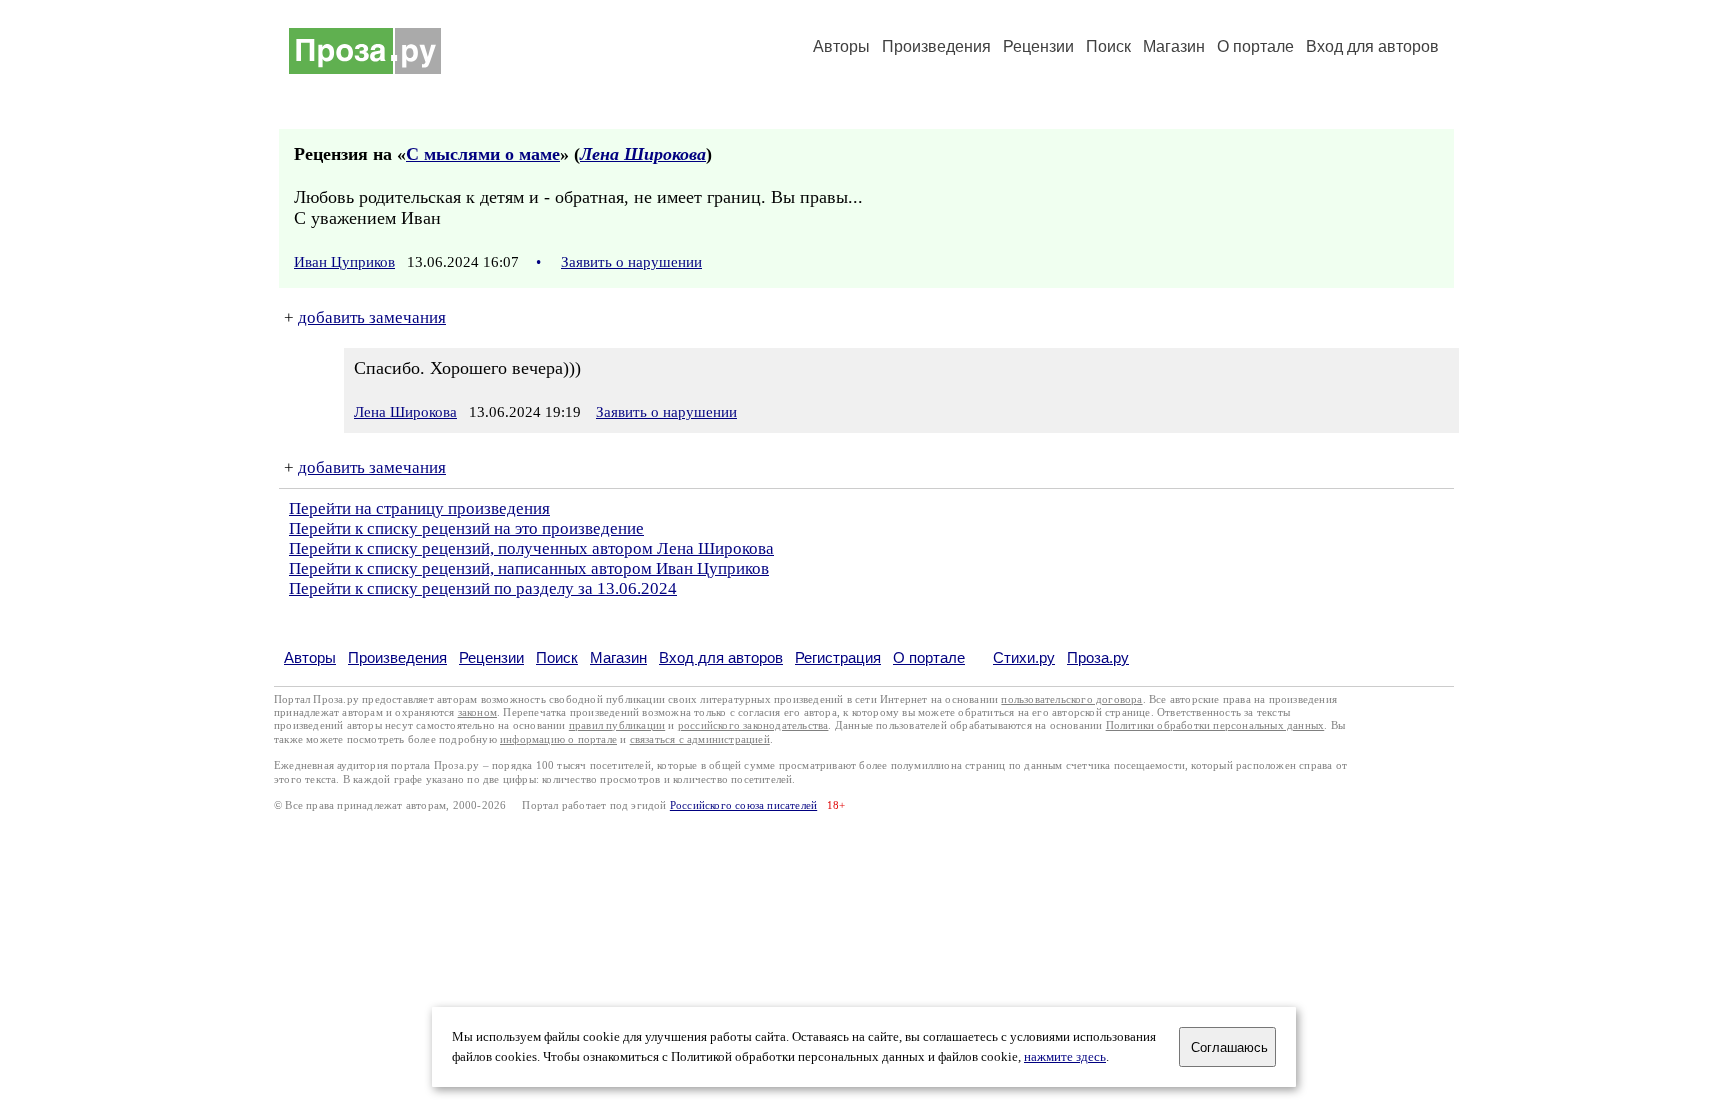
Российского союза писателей (743, 805)
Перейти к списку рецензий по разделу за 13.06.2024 (483, 588)
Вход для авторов (1372, 46)
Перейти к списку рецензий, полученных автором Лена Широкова (531, 548)
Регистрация (838, 657)
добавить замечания (372, 317)
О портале (929, 657)
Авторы (841, 46)
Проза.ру (1098, 657)
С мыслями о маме (483, 154)
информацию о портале (558, 739)
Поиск (1108, 46)
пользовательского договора (1071, 699)
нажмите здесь (1065, 1057)
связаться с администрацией (700, 739)
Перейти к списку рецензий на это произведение (466, 528)
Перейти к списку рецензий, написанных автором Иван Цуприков (529, 568)
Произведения (936, 46)
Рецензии (1038, 46)
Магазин (1174, 46)
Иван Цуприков (344, 262)
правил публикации (617, 725)
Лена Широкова (643, 154)
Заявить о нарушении (631, 262)
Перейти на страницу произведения (419, 508)
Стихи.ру (1024, 657)
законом (477, 712)
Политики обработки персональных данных (1215, 725)
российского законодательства (753, 725)
